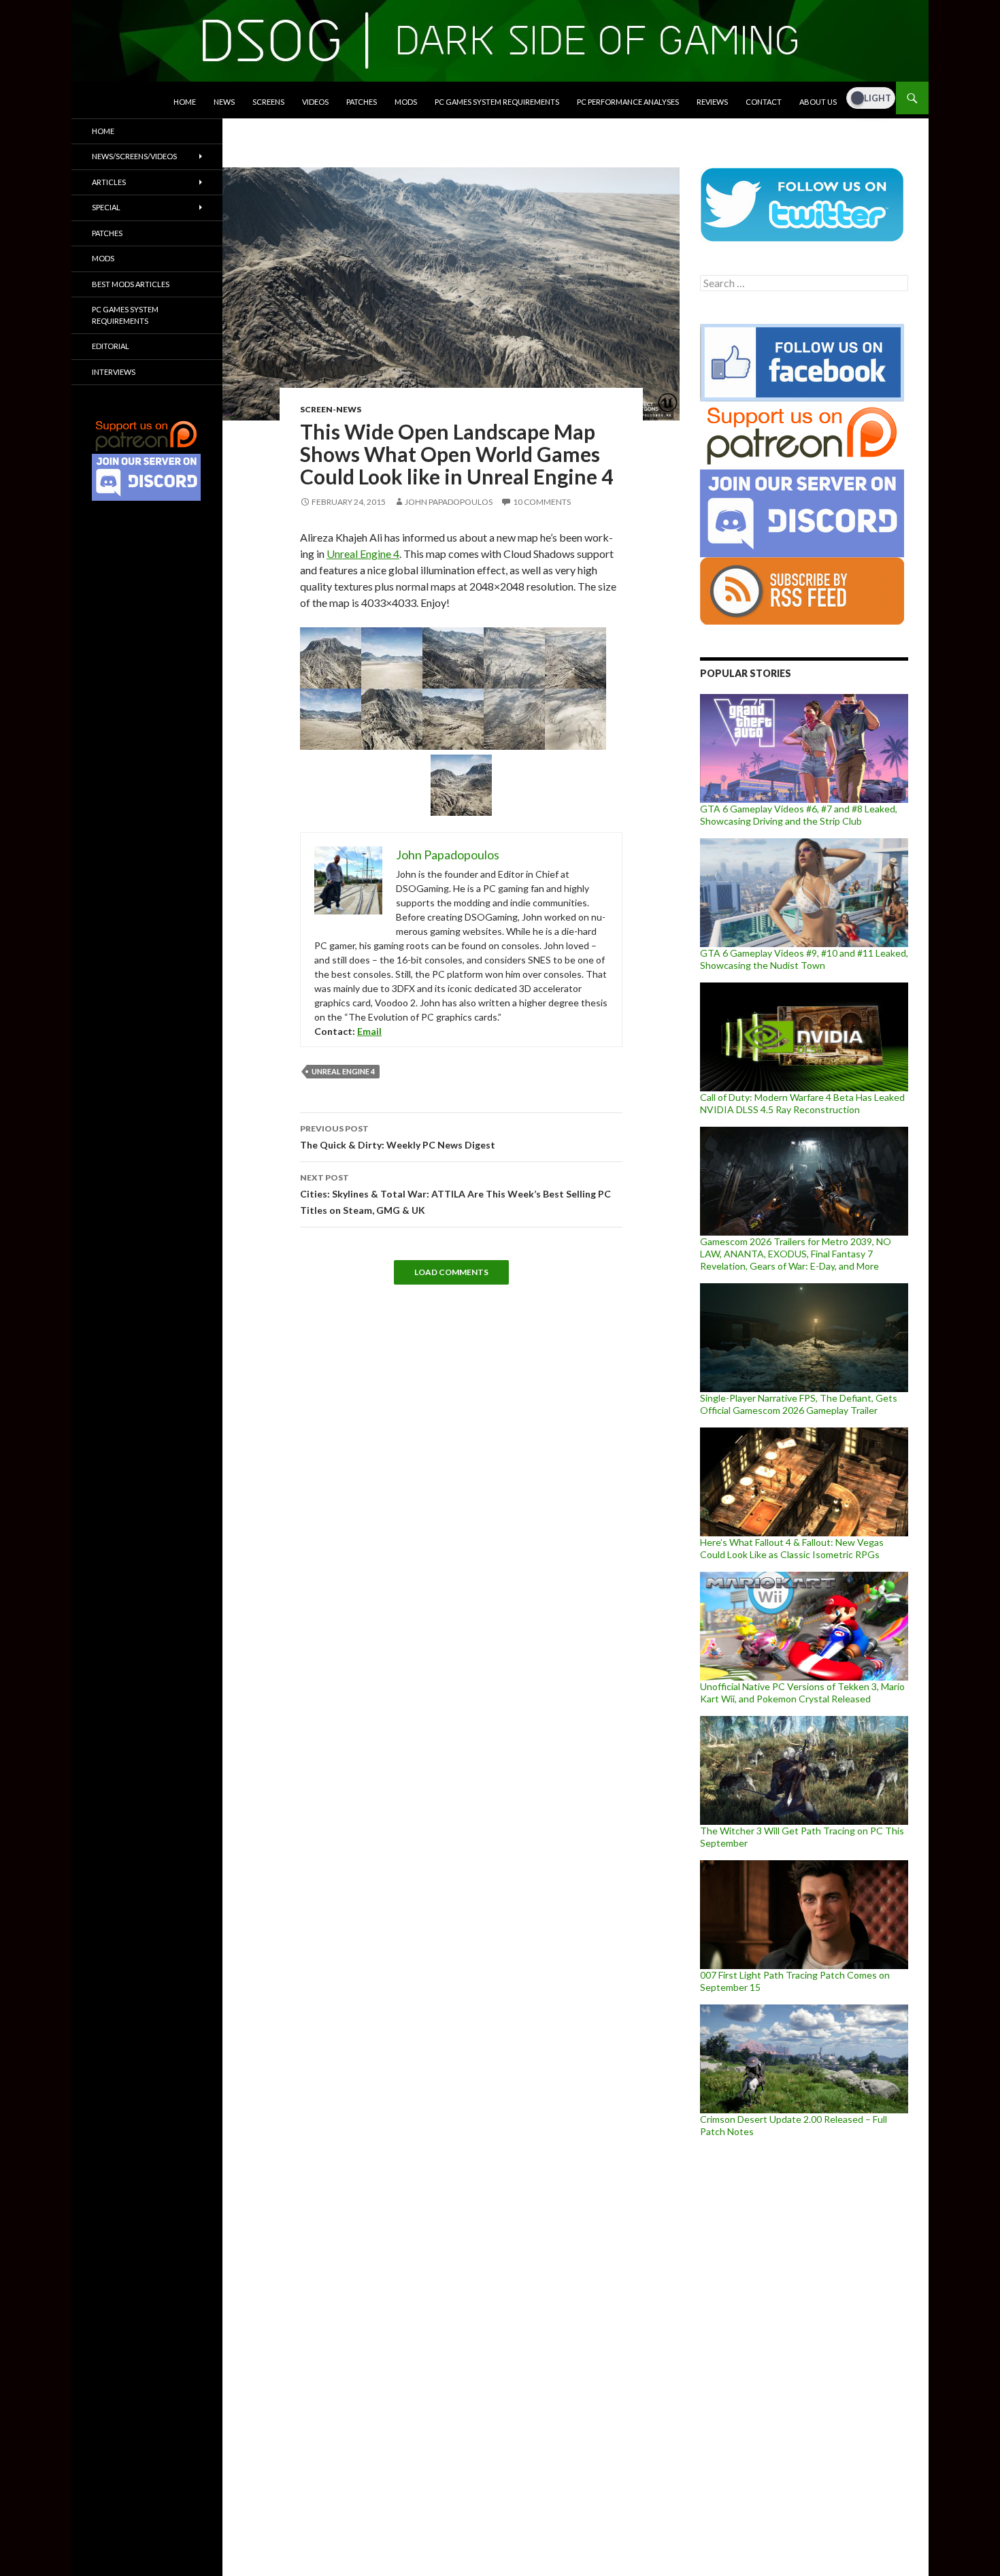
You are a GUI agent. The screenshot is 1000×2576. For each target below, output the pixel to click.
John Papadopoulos (449, 502)
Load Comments (451, 1272)
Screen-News (331, 409)
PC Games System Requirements (497, 102)
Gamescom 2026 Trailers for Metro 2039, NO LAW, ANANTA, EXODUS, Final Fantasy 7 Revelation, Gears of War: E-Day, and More (796, 1254)
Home (185, 102)
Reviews (712, 102)
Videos (315, 102)
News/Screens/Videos (134, 156)
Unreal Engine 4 (363, 554)
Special (106, 207)
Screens (268, 102)
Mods (406, 102)
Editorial (111, 346)
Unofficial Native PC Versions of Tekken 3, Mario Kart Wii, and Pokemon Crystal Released (802, 1692)
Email (369, 1031)
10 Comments (542, 502)
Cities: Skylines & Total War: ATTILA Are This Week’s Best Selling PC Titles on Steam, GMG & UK (455, 1194)
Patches (362, 102)
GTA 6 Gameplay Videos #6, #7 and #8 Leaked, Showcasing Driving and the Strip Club (799, 815)
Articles (109, 182)
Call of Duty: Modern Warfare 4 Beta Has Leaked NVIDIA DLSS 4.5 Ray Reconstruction (802, 1103)
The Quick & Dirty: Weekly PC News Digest (398, 1137)
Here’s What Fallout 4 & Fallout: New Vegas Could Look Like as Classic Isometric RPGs (792, 1548)
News (224, 102)
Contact (764, 102)
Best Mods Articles (131, 284)
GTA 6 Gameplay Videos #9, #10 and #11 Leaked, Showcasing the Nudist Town (804, 959)
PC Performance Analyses (628, 102)
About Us (818, 102)
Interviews (114, 372)
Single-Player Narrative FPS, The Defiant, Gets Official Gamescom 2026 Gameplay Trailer (799, 1404)
